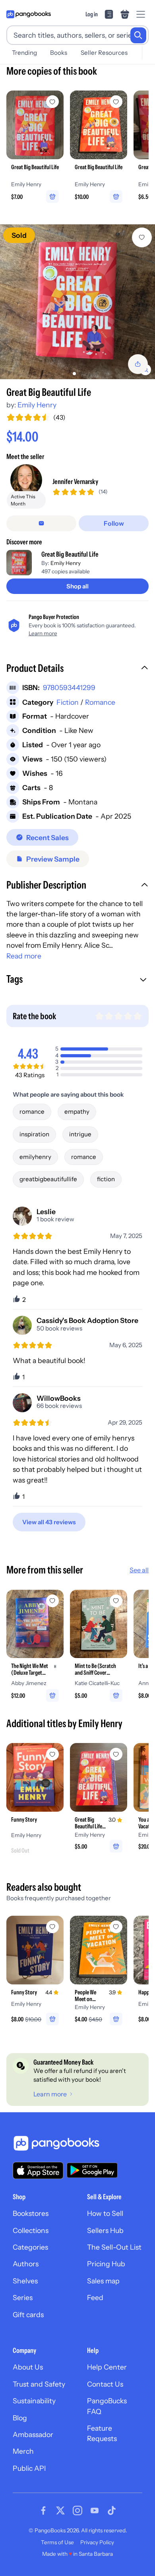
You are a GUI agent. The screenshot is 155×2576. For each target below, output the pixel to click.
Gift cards (28, 2315)
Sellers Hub (105, 2230)
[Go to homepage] (29, 14)
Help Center (107, 2367)
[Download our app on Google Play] (92, 2170)
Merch (23, 2451)
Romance (100, 702)
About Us (28, 2367)
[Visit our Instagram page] (77, 2510)
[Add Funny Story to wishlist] (52, 1754)
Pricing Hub (106, 2264)
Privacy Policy (97, 2542)
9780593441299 (69, 687)
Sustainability (34, 2401)
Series (23, 2297)
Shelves (25, 2281)
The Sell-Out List (114, 2247)
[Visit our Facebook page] (43, 2510)
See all (139, 1570)
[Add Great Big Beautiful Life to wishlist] (142, 237)
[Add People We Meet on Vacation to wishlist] (116, 1927)
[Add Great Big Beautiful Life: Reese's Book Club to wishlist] (116, 1754)
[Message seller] (41, 523)
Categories (30, 2247)
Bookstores (31, 2213)
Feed (95, 2297)
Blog (20, 2418)
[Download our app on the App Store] (38, 2170)
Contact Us (105, 2384)
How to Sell (105, 2213)
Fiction (68, 702)
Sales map (103, 2281)
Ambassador (33, 2434)
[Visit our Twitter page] (60, 2510)
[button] (77, 669)
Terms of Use (57, 2542)
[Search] (138, 35)
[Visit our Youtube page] (95, 2510)
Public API (29, 2468)
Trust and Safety (39, 2384)
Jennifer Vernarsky (75, 481)
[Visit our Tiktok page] (112, 2510)
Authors (26, 2264)
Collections (31, 2230)
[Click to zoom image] (77, 302)
